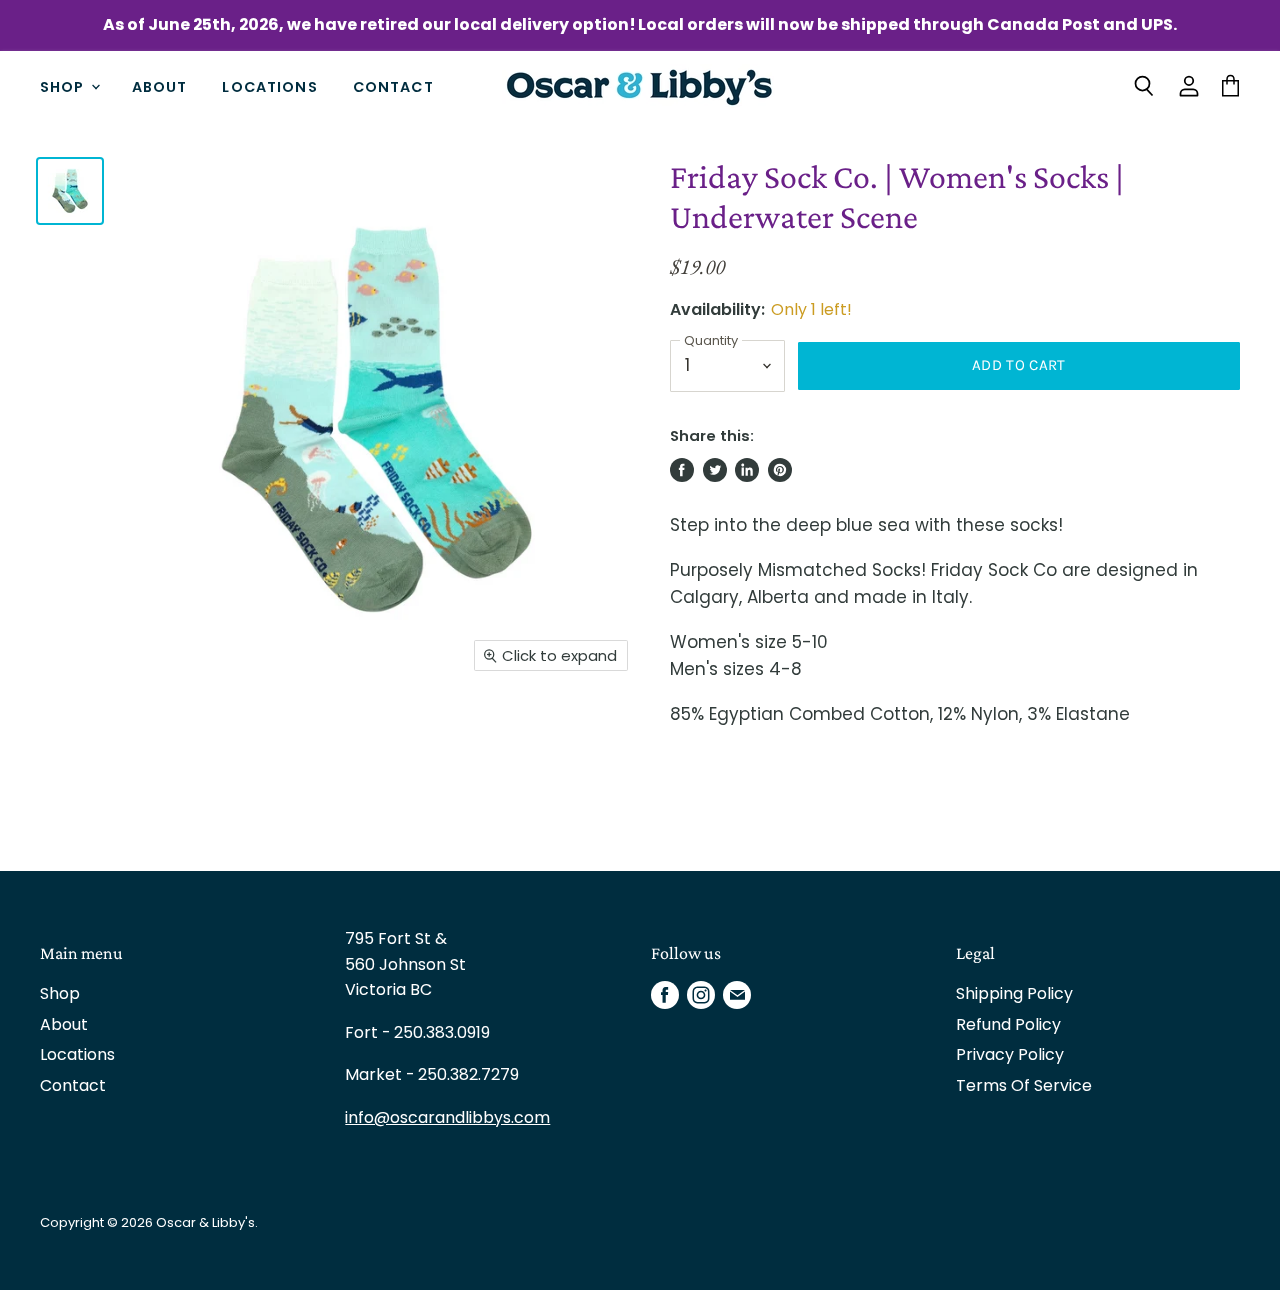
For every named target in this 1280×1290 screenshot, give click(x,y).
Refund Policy (1008, 1024)
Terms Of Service (1024, 1085)
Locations (269, 86)
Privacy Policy (1010, 1054)
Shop (64, 86)
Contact (393, 86)
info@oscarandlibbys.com (447, 1117)
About (160, 86)
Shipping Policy (1014, 993)
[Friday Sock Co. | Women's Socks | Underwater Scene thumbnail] (70, 191)
